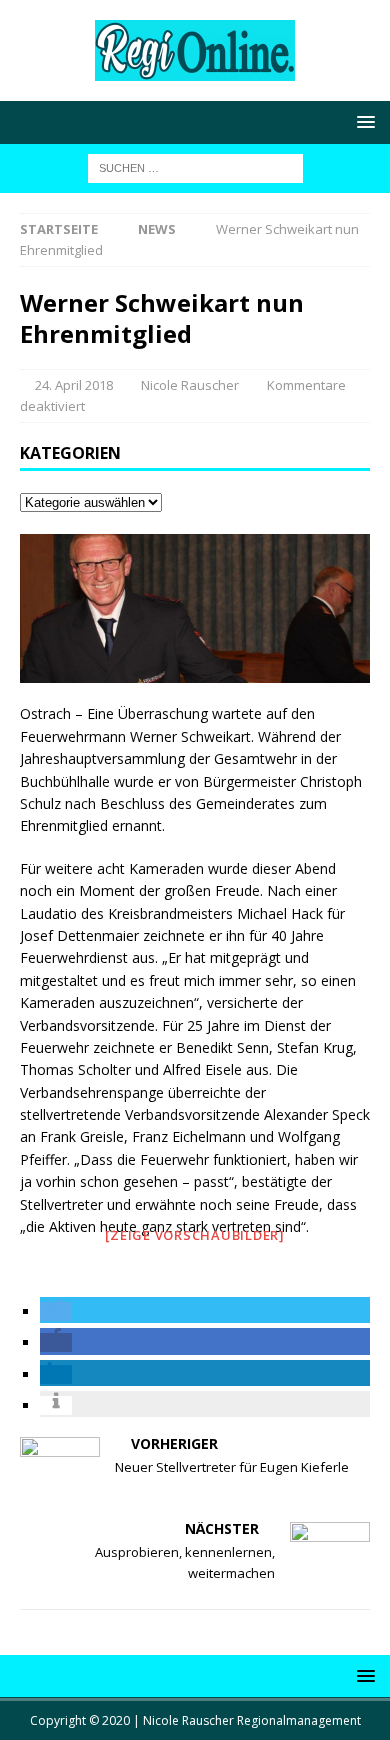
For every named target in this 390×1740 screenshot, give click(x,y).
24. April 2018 (74, 385)
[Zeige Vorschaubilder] (195, 1235)
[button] (56, 1311)
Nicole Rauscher (190, 385)
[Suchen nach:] (195, 166)
